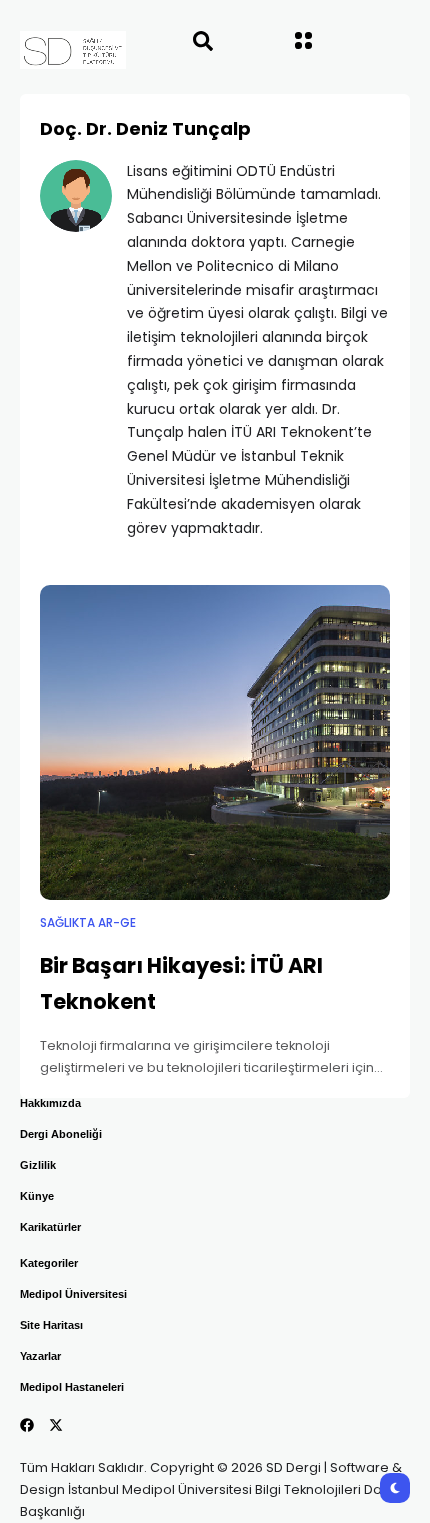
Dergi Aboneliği (61, 1134)
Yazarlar (40, 1356)
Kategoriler (49, 1263)
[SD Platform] (53, 50)
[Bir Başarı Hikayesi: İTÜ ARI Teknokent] (215, 742)
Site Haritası (51, 1325)
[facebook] (27, 1425)
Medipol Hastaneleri (72, 1387)
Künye (37, 1196)
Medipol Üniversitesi (73, 1294)
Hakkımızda (50, 1103)
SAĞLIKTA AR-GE (88, 923)
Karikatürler (50, 1227)
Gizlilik (38, 1165)
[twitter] (56, 1425)
